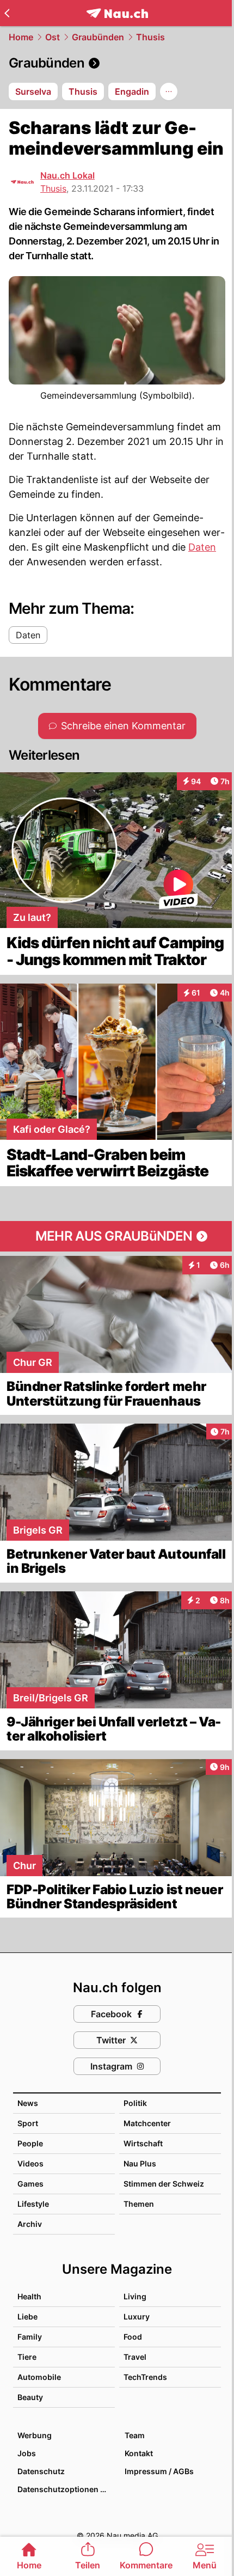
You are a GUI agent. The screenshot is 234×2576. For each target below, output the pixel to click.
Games (30, 2184)
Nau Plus (140, 2163)
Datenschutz (41, 2471)
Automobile (39, 2377)
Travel (135, 2357)
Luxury (137, 2316)
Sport (28, 2123)
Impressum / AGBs (159, 2471)
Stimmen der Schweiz (164, 2184)
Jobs (27, 2453)
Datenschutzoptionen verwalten (66, 2489)
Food (133, 2337)
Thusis (150, 37)
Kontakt (139, 2453)
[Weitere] (169, 91)
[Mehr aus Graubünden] (117, 1236)
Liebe (27, 2316)
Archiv (30, 2224)
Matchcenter (147, 2123)
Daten (202, 547)
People (30, 2143)
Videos (30, 2163)
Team (135, 2435)
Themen (139, 2204)
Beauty (30, 2397)
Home (21, 37)
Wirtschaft (143, 2143)
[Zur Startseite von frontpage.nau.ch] (117, 13)
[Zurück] (7, 13)
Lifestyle (33, 2204)
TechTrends (145, 2377)
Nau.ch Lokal (67, 175)
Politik (135, 2103)
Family (30, 2337)
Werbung (35, 2435)
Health (29, 2296)
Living (135, 2296)
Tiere (27, 2357)
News (28, 2103)
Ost (53, 37)
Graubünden (98, 37)
